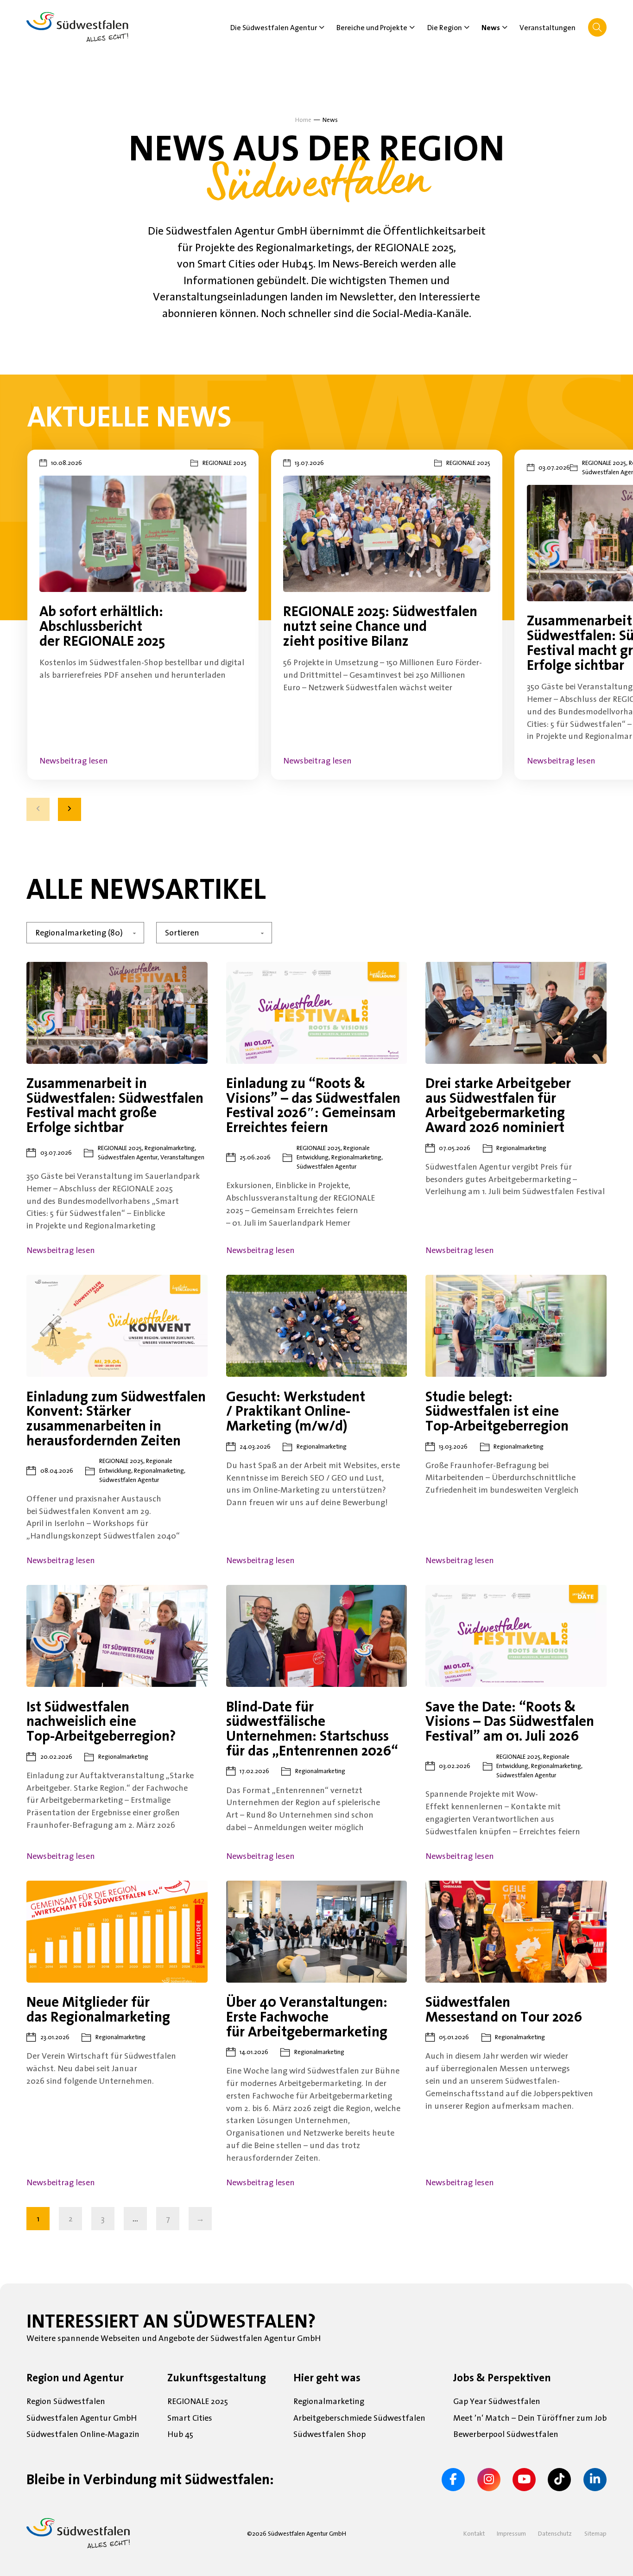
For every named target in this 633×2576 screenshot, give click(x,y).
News (491, 27)
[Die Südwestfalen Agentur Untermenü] (322, 27)
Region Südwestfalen (66, 2401)
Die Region (445, 27)
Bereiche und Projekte (372, 27)
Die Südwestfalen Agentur (274, 27)
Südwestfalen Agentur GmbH (82, 2418)
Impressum (511, 2533)
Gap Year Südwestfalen (497, 2401)
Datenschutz (555, 2533)
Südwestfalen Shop (329, 2434)
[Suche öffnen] (597, 27)
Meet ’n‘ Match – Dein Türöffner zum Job (530, 2418)
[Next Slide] (70, 809)
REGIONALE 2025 (198, 2401)
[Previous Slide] (38, 809)
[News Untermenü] (505, 27)
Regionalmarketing (329, 2401)
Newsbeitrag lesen (74, 761)
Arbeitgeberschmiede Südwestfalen (359, 2418)
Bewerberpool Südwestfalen (506, 2434)
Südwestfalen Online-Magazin (83, 2434)
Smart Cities (190, 2418)
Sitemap (595, 2533)
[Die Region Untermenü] (467, 27)
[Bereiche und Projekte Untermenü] (412, 27)
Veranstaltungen (548, 27)
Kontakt (474, 2533)
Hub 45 (180, 2434)
